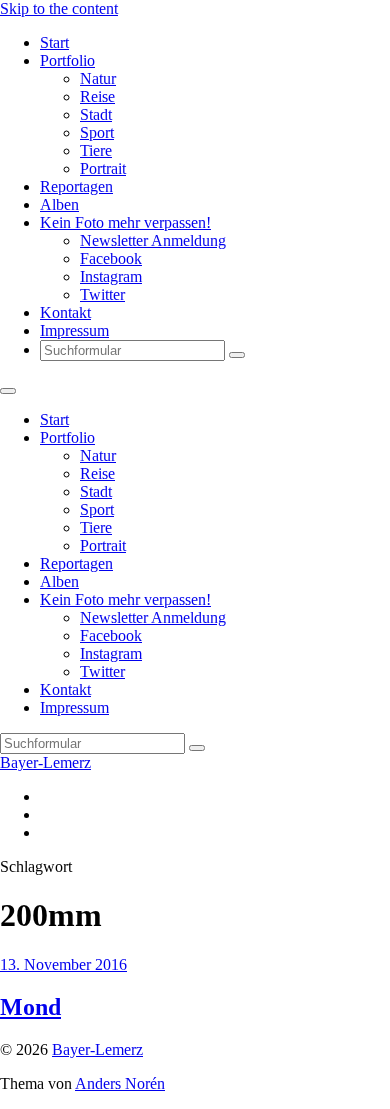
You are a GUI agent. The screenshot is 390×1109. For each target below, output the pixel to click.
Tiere (96, 150)
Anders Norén (120, 1083)
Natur (98, 78)
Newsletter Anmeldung (153, 240)
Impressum (74, 330)
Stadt (96, 114)
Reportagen (76, 186)
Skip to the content (59, 8)
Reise (97, 96)
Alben (59, 204)
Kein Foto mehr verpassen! (125, 222)
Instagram (111, 276)
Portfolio (67, 60)
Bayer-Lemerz (45, 762)
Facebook (111, 258)
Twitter (102, 294)
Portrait (103, 168)
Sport (97, 132)
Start (54, 42)
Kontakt (65, 312)
